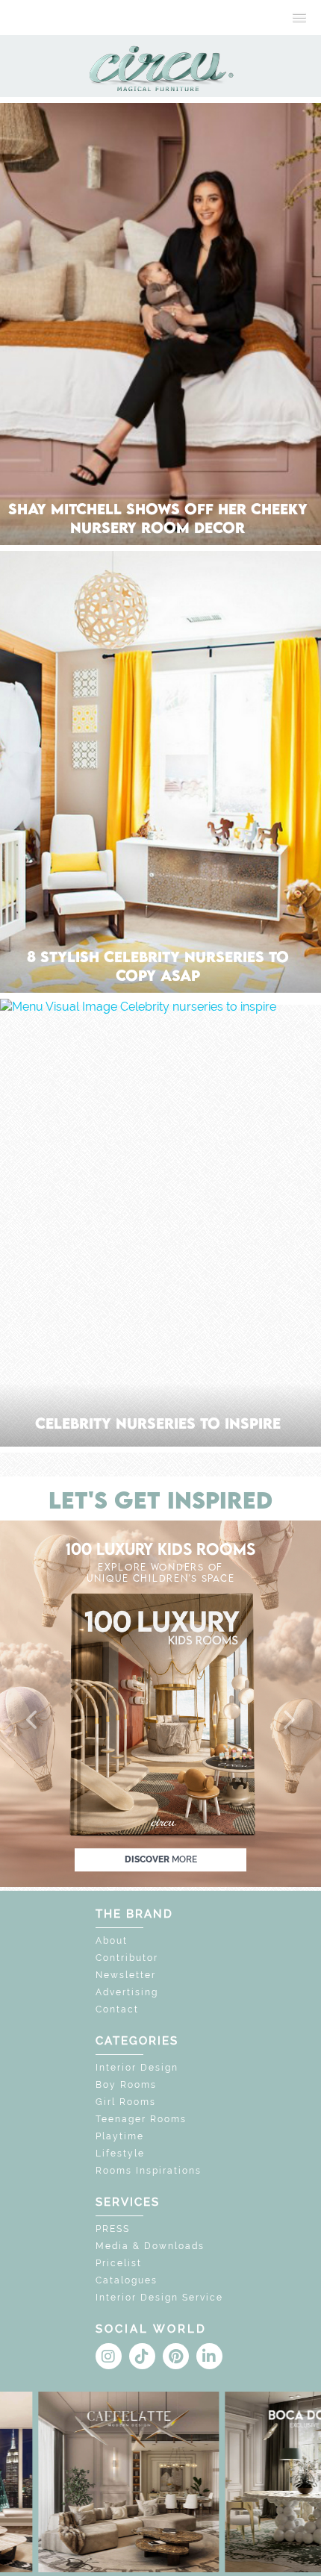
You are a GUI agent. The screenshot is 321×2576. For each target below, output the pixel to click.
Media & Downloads (150, 2246)
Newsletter (126, 1975)
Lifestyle (120, 2154)
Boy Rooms (126, 2085)
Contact (117, 2009)
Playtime (120, 2136)
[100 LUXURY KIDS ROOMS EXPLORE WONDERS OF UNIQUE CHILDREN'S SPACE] (160, 1702)
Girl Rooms (126, 2102)
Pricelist (119, 2263)
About (112, 1941)
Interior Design (137, 2068)
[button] (33, 1721)
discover (161, 1859)
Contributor (127, 1958)
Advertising (127, 1992)
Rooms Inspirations (149, 2171)
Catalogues (127, 2280)
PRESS (113, 2229)
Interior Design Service (159, 2298)
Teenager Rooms (141, 2119)
